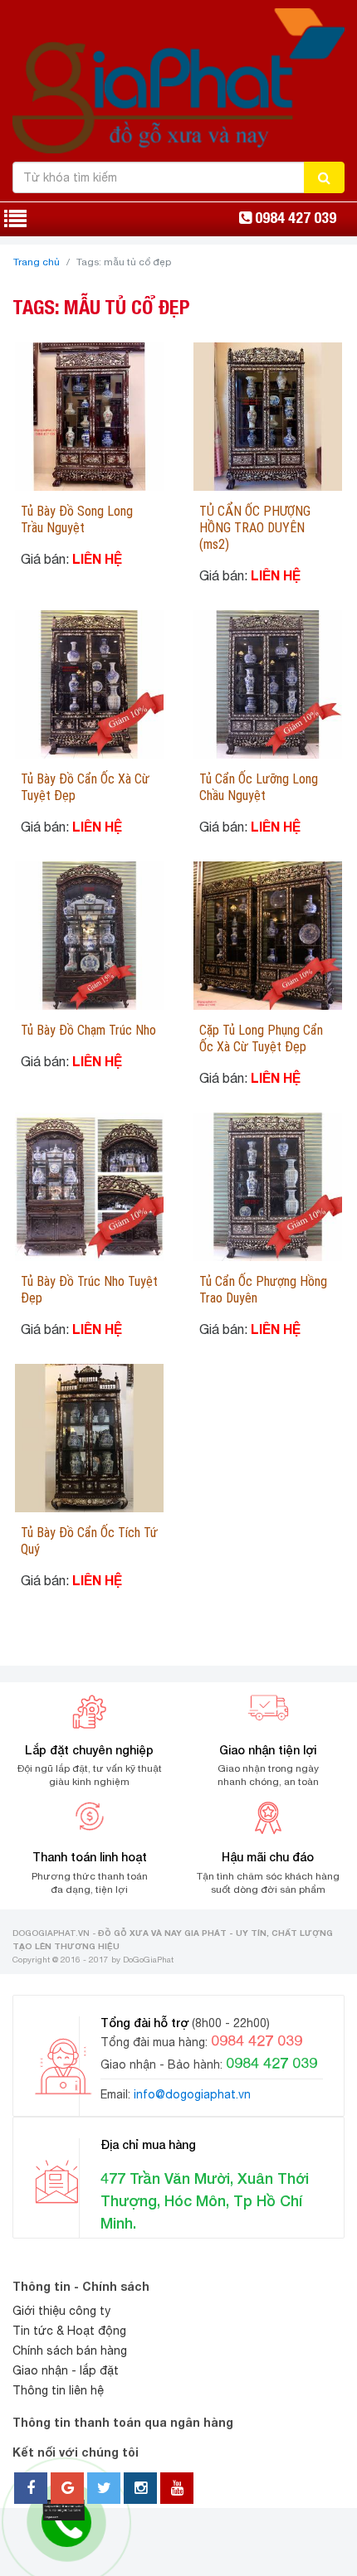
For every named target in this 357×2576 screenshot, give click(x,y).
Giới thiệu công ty (61, 2311)
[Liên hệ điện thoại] (61, 2510)
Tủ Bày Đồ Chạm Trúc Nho (88, 1030)
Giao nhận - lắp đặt (66, 2370)
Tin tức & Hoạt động (69, 2331)
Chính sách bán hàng (70, 2350)
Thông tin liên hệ (58, 2390)
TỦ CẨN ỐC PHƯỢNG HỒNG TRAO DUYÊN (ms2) (255, 528)
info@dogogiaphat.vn (192, 2094)
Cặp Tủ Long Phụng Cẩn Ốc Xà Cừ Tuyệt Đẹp (261, 1038)
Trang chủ (37, 262)
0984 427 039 (296, 218)
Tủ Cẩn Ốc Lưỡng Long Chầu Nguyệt (259, 787)
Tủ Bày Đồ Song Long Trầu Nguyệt (77, 519)
